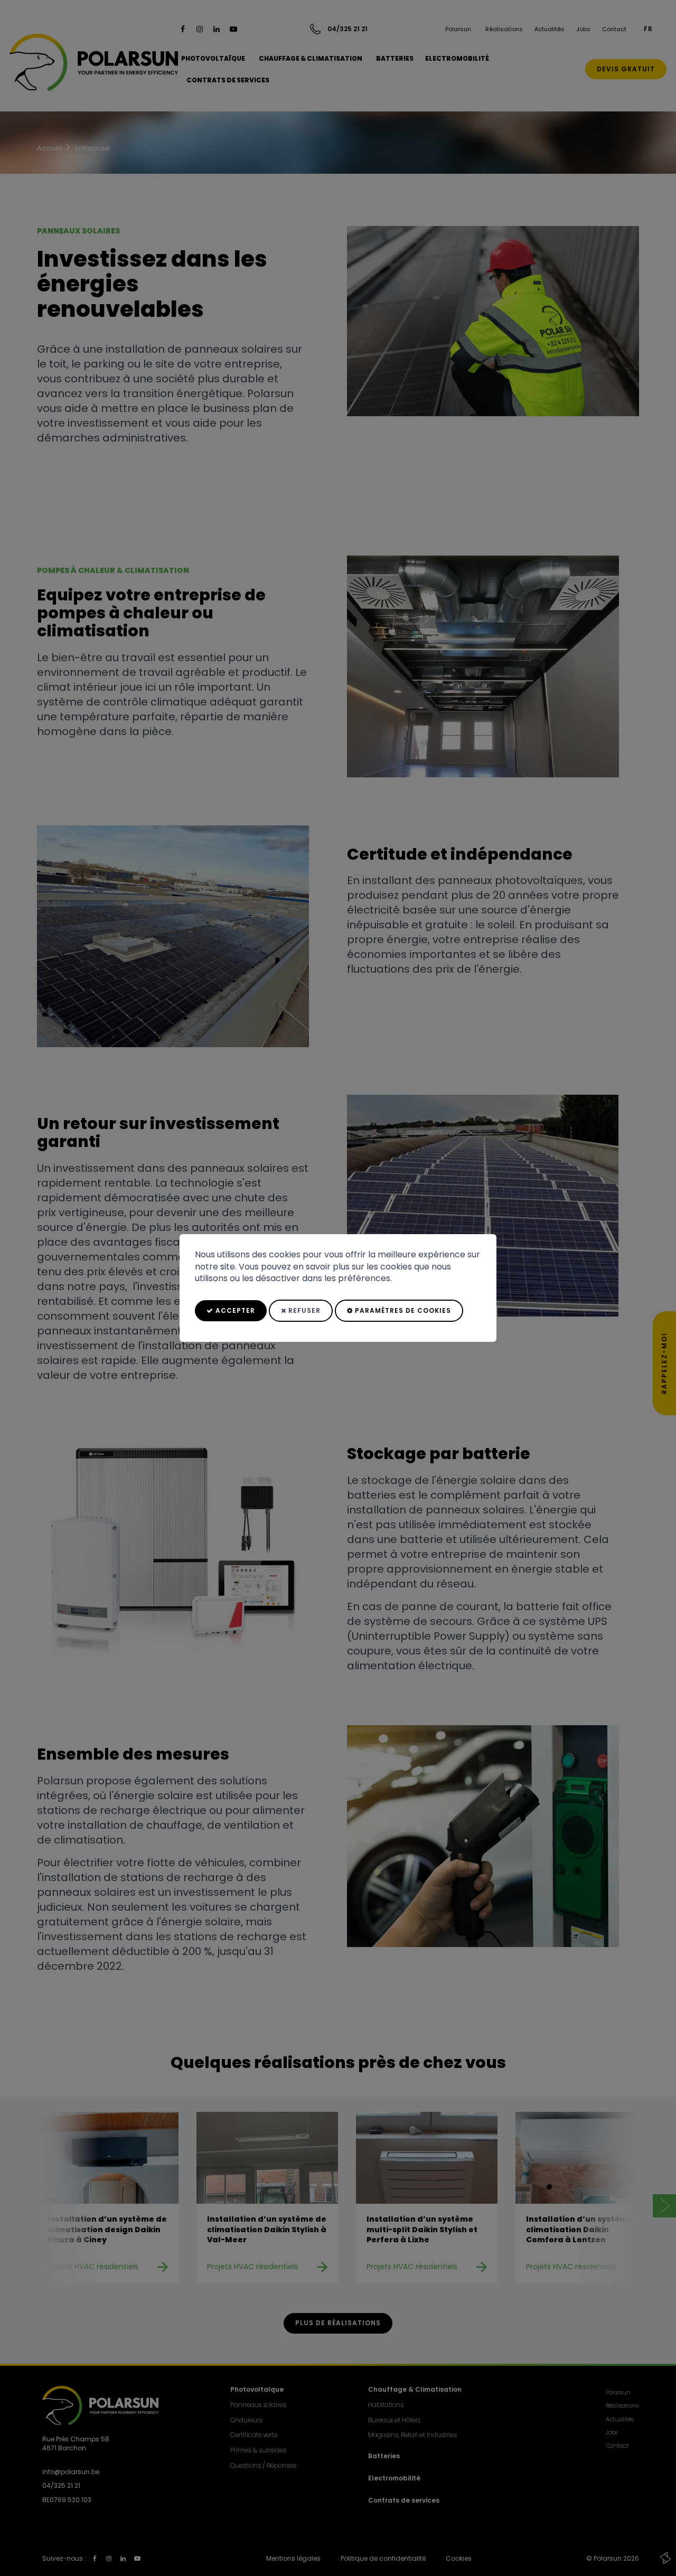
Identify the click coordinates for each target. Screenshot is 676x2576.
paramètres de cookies (402, 1310)
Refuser (303, 1310)
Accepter (234, 1310)
